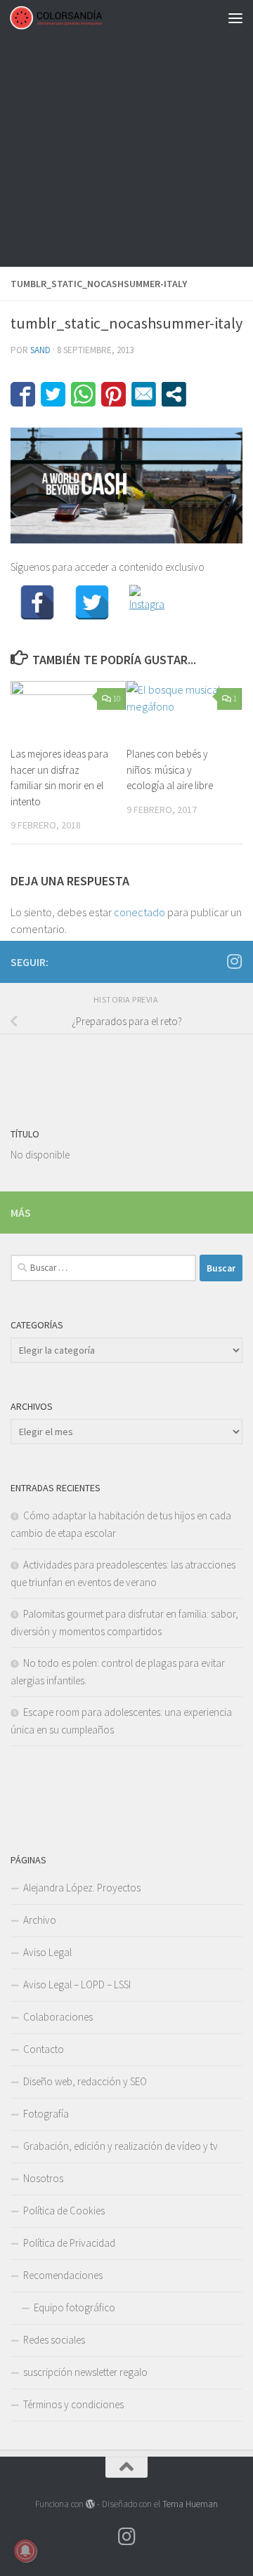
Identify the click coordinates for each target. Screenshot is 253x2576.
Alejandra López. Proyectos (82, 1888)
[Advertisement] (126, 133)
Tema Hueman (190, 2504)
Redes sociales (54, 2340)
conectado (140, 912)
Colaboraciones (58, 2017)
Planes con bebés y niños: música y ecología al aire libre (170, 770)
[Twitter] (92, 602)
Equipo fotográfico (74, 2307)
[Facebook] (37, 602)
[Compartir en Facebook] (23, 394)
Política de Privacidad (69, 2243)
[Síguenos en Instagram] (234, 961)
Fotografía (46, 2114)
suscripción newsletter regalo (85, 2372)
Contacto (44, 2049)
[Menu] (235, 18)
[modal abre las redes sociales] (174, 394)
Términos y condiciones (73, 2404)
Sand (40, 350)
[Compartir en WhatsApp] (83, 394)
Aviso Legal (47, 1952)
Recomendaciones (63, 2275)
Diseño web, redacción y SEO (85, 2081)
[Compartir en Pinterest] (113, 394)
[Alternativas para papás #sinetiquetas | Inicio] (71, 18)
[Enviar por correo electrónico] (144, 394)
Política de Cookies (64, 2211)
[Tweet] (53, 394)
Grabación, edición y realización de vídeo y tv (121, 2146)
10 (117, 698)
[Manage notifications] (25, 2551)
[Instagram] (147, 602)
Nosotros (43, 2178)
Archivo (40, 1920)
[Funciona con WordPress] (90, 2504)
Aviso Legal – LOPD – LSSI (77, 1984)
